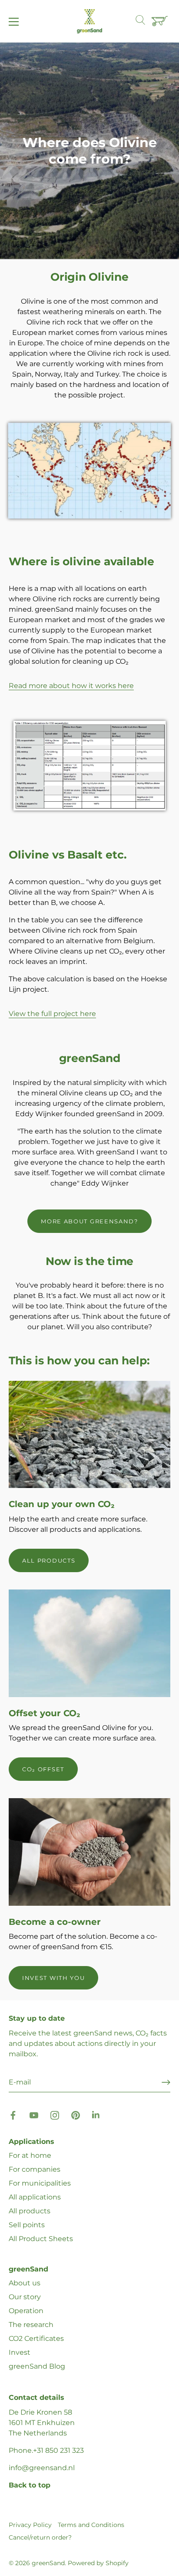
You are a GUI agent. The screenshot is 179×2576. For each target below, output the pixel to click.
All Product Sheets (41, 2239)
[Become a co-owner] (89, 1852)
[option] (89, 151)
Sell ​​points (27, 2225)
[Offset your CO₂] (89, 1643)
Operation (26, 2311)
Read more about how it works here (71, 686)
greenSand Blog (37, 2366)
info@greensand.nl (42, 2468)
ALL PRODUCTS (49, 1560)
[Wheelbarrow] (161, 22)
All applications (35, 2197)
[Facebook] (13, 2115)
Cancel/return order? (40, 2537)
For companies (35, 2169)
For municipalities (40, 2183)
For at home (30, 2155)
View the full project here (52, 1014)
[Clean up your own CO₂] (89, 1435)
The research (31, 2325)
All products (30, 2211)
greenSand (48, 2563)
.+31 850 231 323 (58, 2450)
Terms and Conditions (91, 2525)
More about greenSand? (89, 1221)
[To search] (145, 21)
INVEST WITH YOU (53, 1978)
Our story (25, 2297)
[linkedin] (96, 2115)
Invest (20, 2352)
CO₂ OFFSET (43, 1769)
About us (25, 2283)
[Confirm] (166, 2082)
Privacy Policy (30, 2525)
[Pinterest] (76, 2115)
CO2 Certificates (36, 2338)
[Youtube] (34, 2115)
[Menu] (14, 22)
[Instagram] (55, 2115)
